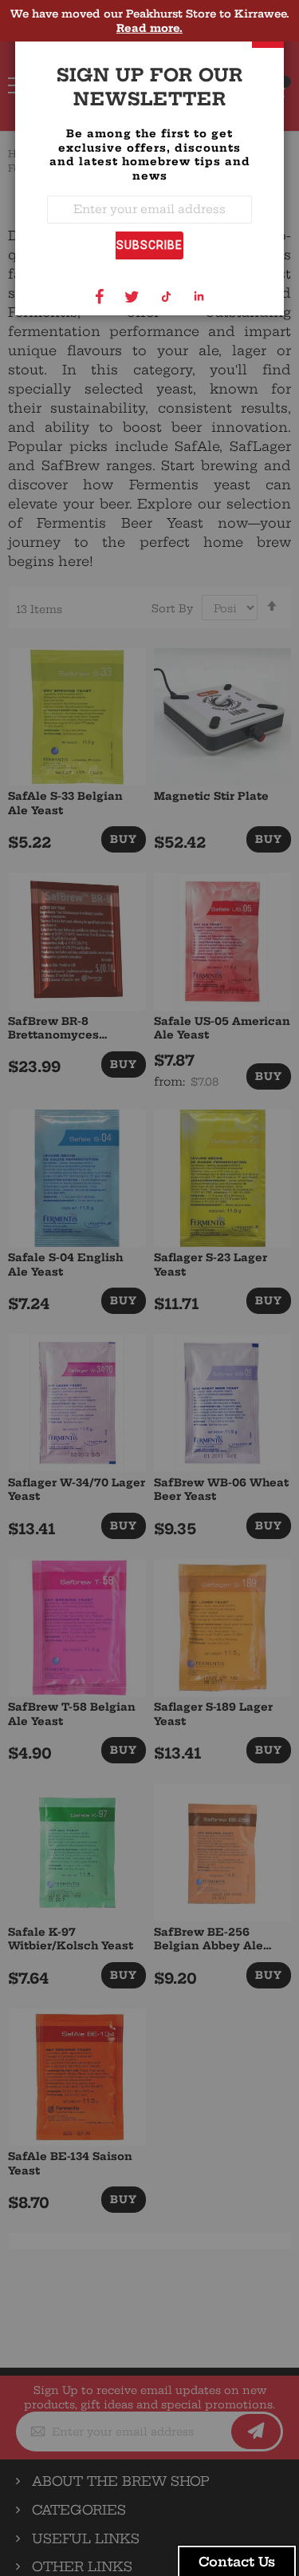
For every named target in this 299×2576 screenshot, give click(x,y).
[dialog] (149, 1288)
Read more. (149, 28)
